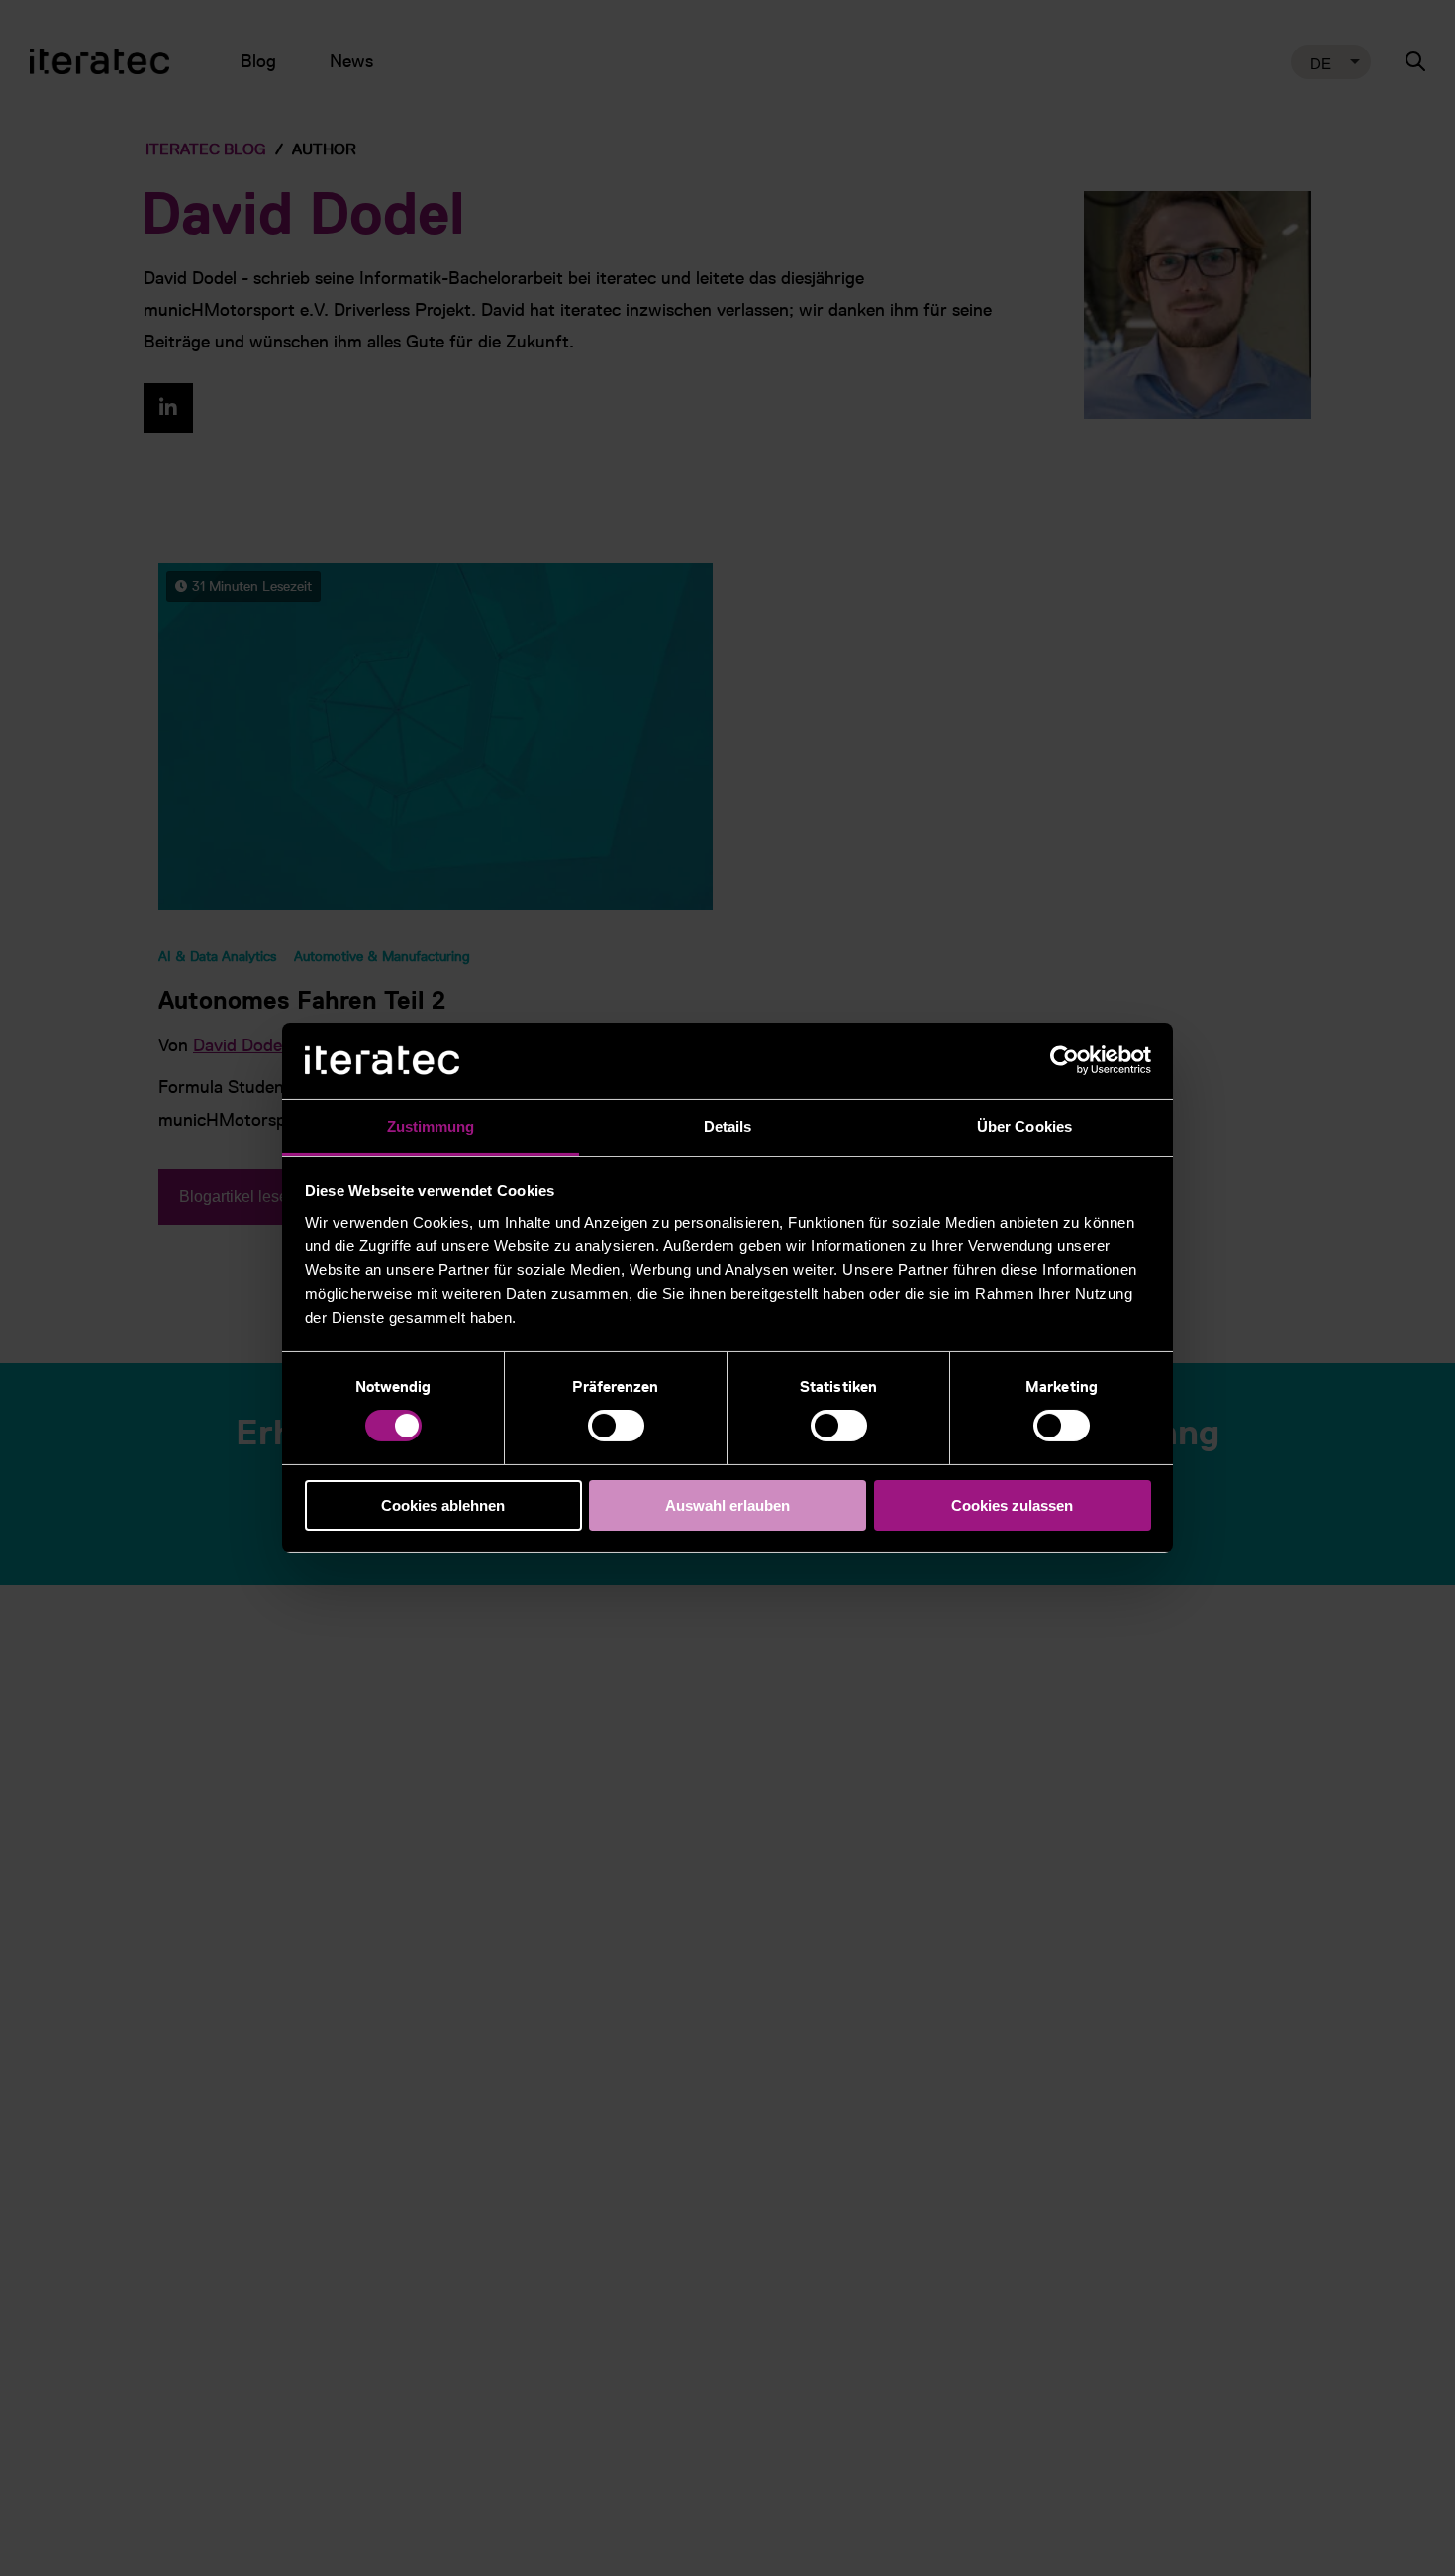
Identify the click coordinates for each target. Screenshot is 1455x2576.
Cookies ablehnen (443, 1505)
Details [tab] (728, 1126)
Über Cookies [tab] (1024, 1126)
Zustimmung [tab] (431, 1126)
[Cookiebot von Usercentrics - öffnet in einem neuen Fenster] (1065, 1060)
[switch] (616, 1426)
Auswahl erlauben (727, 1505)
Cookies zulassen (1012, 1505)
